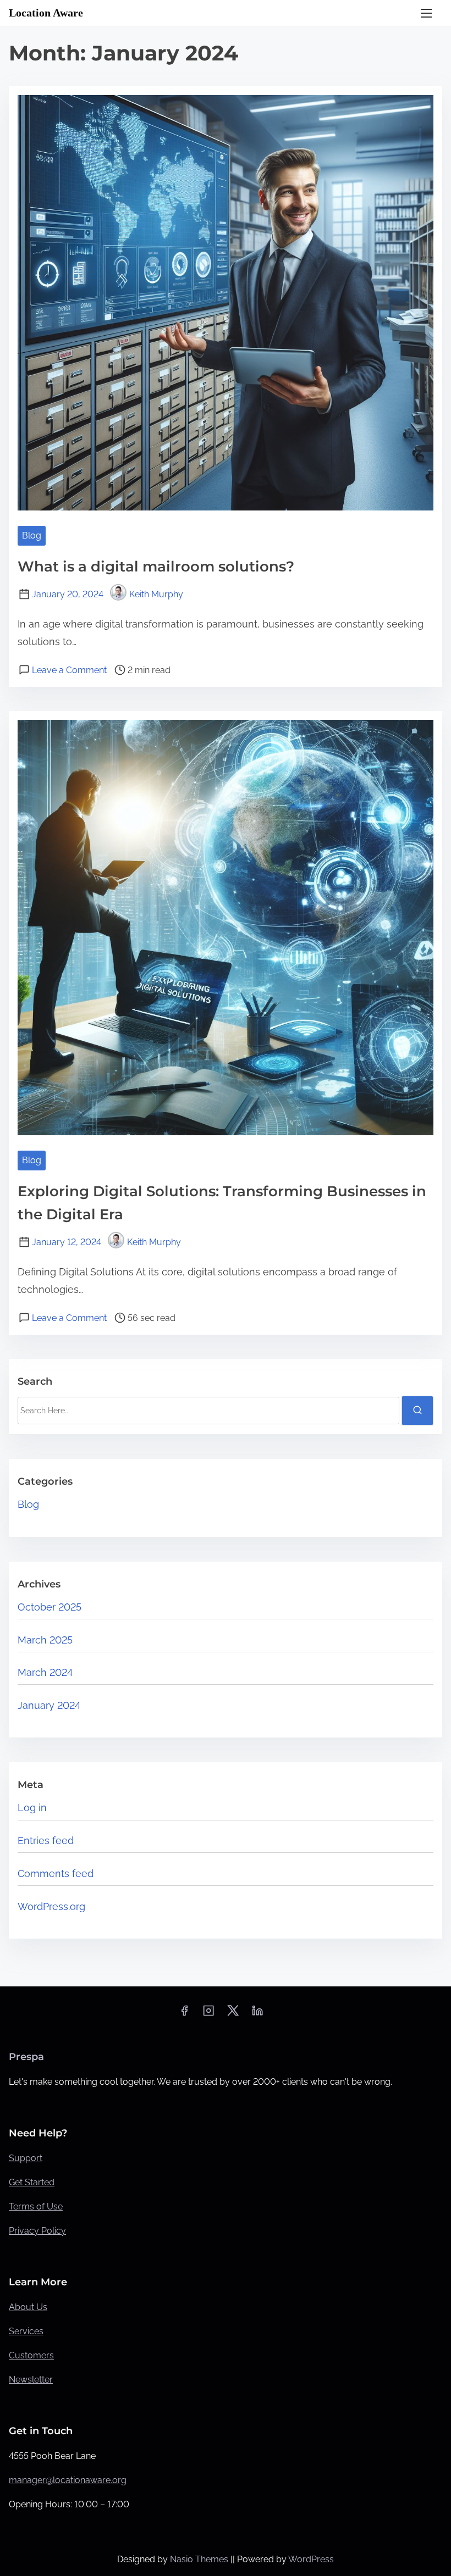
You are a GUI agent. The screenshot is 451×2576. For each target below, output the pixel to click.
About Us (28, 2307)
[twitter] (233, 2014)
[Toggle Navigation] (426, 13)
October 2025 (50, 1607)
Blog (32, 535)
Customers (31, 2355)
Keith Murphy (156, 594)
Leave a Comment (69, 670)
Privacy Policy (37, 2231)
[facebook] (184, 2014)
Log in (32, 1808)
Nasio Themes (200, 2559)
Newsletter (31, 2380)
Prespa (26, 2057)
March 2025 (45, 1640)
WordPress (311, 2559)
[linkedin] (257, 2014)
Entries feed (46, 1841)
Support (26, 2158)
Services (26, 2331)
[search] (417, 1411)
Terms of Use (36, 2206)
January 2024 (49, 1705)
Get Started (32, 2182)
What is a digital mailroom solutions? (156, 567)
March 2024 (45, 1672)
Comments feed (56, 1873)
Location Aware (46, 13)
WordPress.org (51, 1906)
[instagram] (208, 2014)
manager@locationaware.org (68, 2480)
